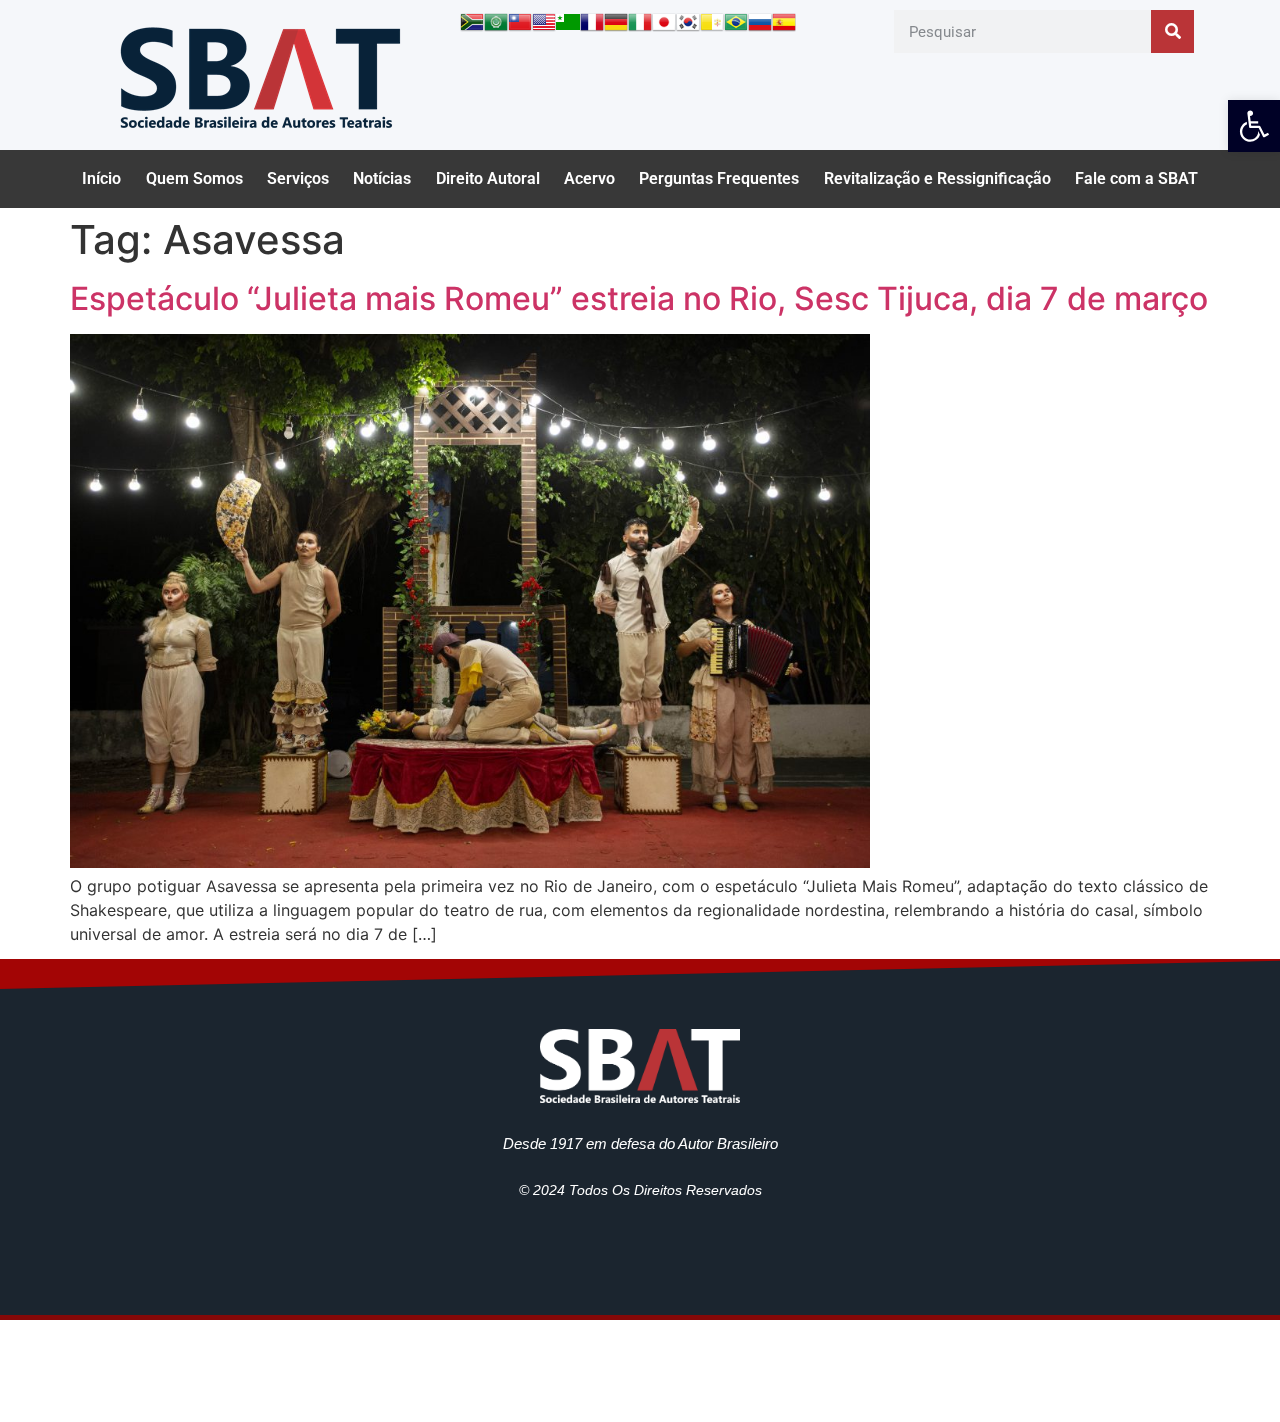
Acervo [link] (589, 178)
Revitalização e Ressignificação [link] (937, 178)
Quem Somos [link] (194, 178)
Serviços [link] (298, 178)
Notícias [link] (382, 178)
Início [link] (101, 178)
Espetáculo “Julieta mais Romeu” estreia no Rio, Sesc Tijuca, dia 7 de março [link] (639, 298)
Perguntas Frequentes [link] (719, 178)
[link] (1254, 126)
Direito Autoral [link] (488, 178)
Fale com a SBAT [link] (1136, 178)
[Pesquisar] (1172, 31)
